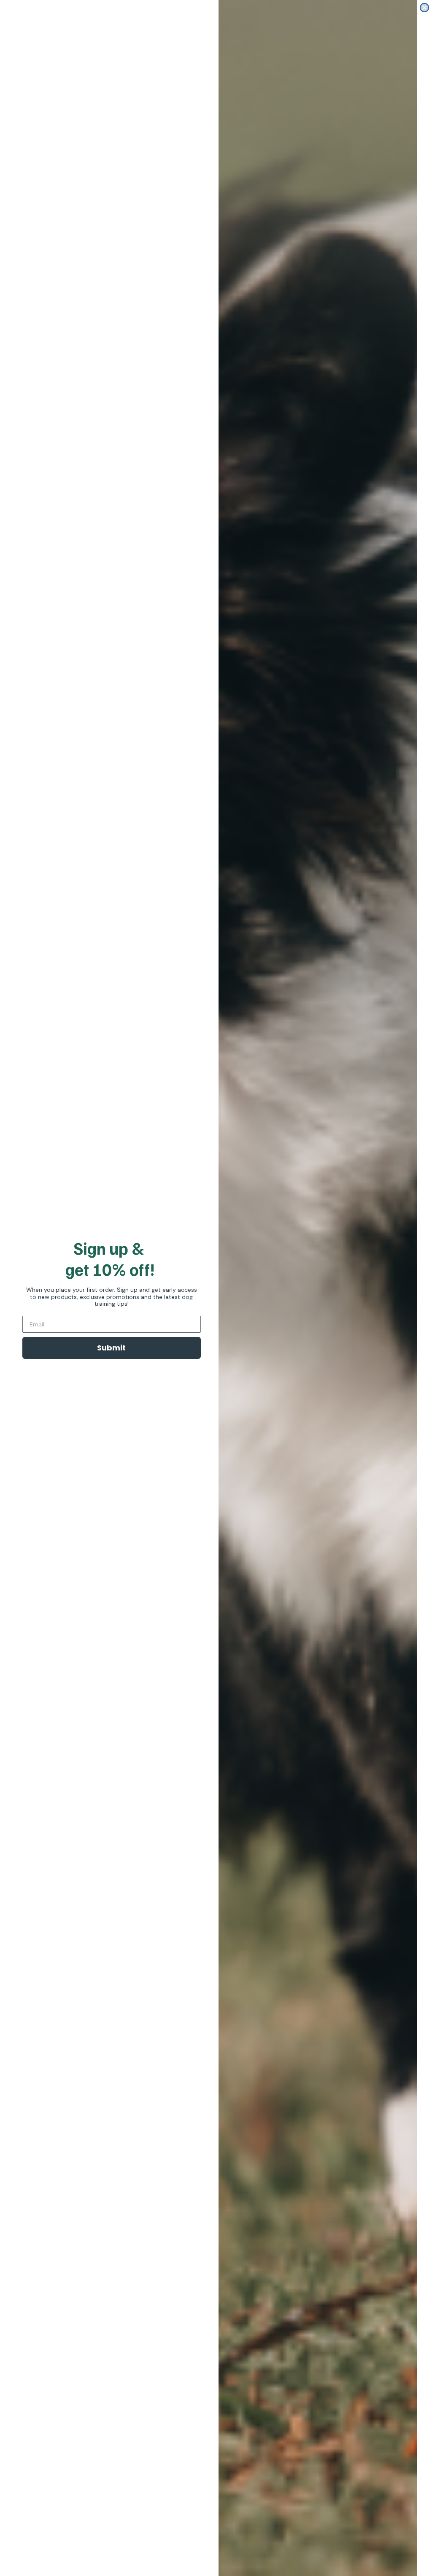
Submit (111, 1348)
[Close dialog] (424, 8)
